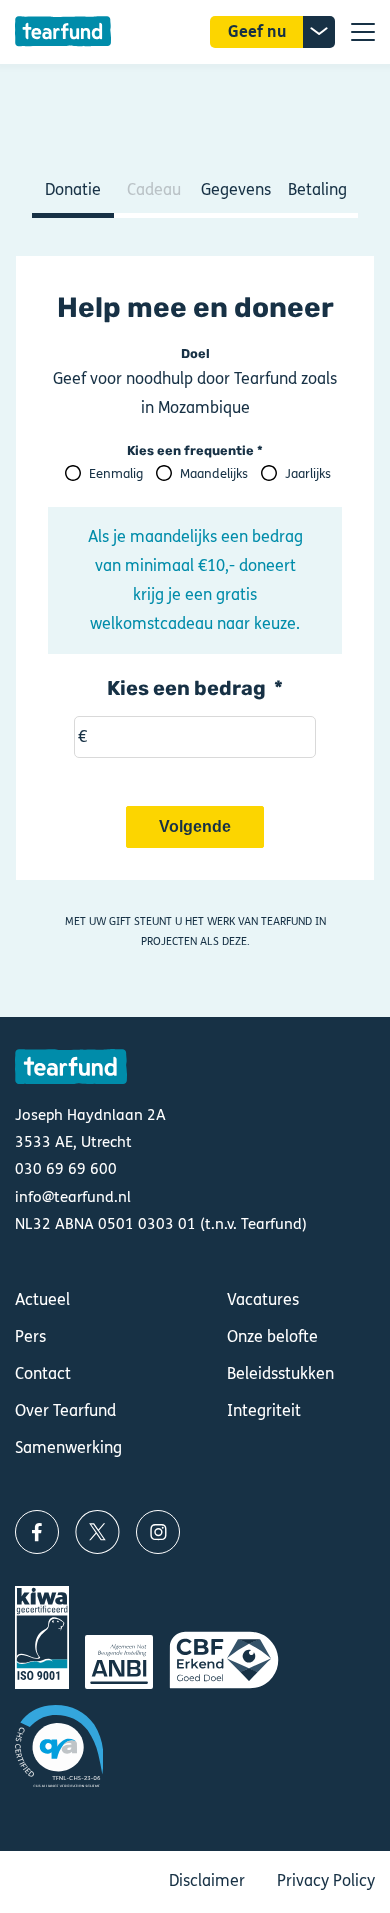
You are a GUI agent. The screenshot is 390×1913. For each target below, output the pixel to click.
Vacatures (263, 1299)
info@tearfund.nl (73, 1197)
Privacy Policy (326, 1880)
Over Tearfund (65, 1410)
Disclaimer (207, 1880)
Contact (43, 1373)
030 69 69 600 (66, 1169)
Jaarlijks (308, 473)
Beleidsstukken (280, 1373)
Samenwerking (68, 1447)
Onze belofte (272, 1336)
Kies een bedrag (186, 688)
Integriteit (264, 1410)
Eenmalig (116, 473)
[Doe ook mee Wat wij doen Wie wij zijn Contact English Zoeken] (363, 32)
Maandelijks (214, 473)
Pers (30, 1336)
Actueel (42, 1299)
